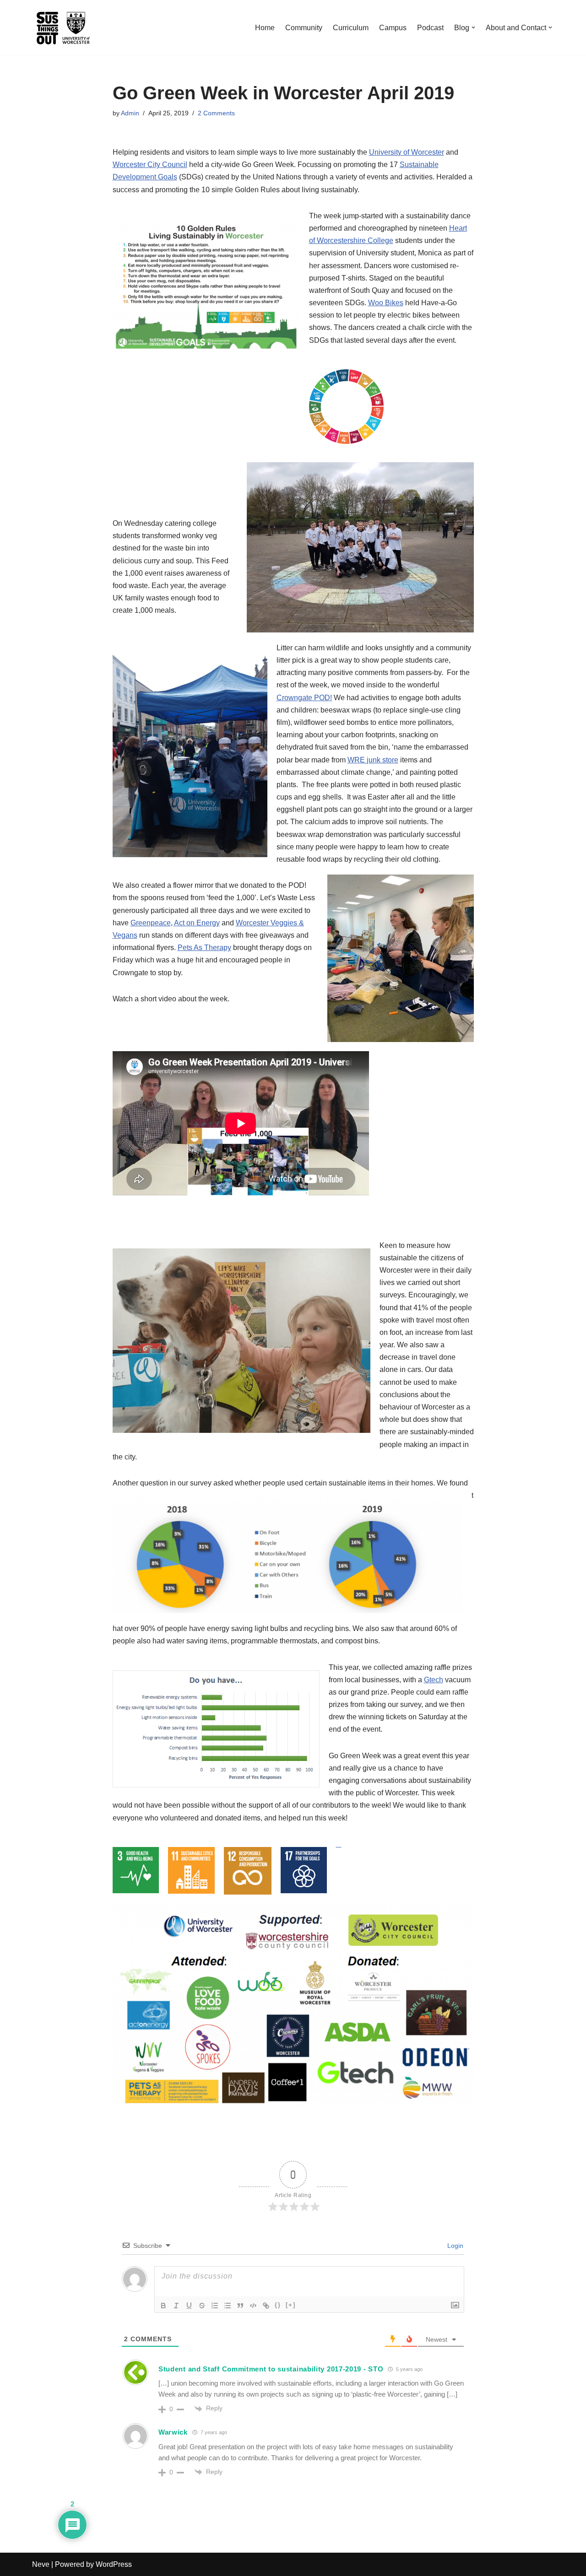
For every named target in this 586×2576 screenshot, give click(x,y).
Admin (130, 113)
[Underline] (189, 2306)
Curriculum (351, 28)
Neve (41, 2564)
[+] (291, 2305)
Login (454, 2246)
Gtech (434, 1680)
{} (278, 2305)
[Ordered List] (215, 2306)
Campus (393, 28)
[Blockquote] (240, 2306)
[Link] (266, 2306)
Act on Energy (197, 923)
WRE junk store (373, 760)
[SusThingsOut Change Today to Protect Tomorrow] (63, 28)
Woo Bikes (386, 303)
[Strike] (202, 2306)
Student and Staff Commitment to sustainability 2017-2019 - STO (271, 2369)
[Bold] (163, 2306)
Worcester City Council (150, 165)
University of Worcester (407, 152)
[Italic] (176, 2306)
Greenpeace (151, 923)
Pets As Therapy (204, 948)
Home (265, 28)
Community (304, 28)
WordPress (114, 2564)
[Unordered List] (228, 2306)
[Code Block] (253, 2306)
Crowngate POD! (304, 698)
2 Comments (216, 113)
